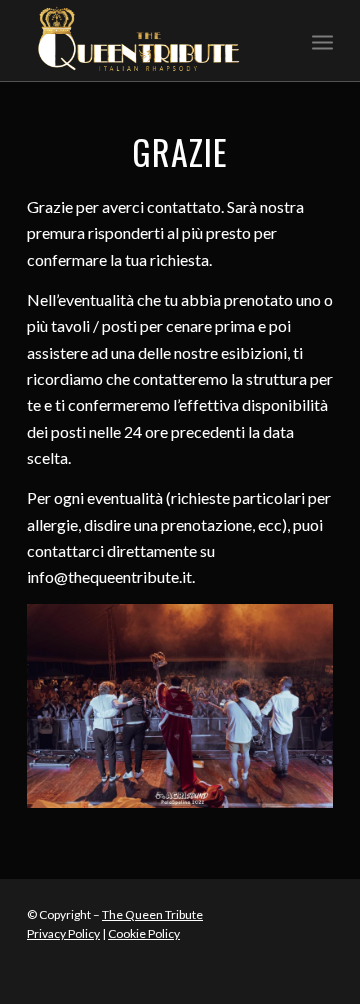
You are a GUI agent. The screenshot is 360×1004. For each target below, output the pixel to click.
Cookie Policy (144, 933)
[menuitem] (322, 41)
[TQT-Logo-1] (149, 41)
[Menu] (322, 41)
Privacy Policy (63, 933)
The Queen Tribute (152, 914)
